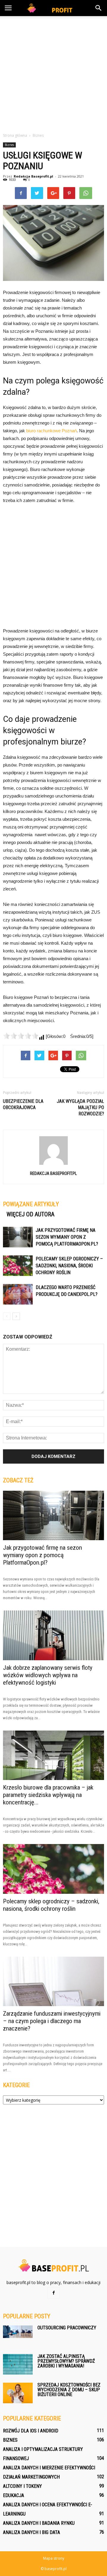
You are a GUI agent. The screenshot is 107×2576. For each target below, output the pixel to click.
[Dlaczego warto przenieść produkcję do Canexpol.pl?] (18, 1294)
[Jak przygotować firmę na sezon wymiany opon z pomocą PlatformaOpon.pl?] (18, 1237)
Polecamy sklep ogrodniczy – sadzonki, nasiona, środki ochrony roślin (69, 1266)
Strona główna (15, 135)
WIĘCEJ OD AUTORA (30, 1214)
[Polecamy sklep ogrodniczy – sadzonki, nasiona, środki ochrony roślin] (18, 1266)
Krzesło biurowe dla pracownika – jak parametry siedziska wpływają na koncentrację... (48, 1795)
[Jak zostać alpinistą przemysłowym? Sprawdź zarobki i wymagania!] (18, 2364)
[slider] (21, 1036)
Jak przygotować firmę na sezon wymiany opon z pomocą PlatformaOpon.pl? (67, 1237)
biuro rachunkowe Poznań (51, 431)
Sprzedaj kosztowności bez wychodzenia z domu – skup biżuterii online (69, 2390)
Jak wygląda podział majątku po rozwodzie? (80, 1107)
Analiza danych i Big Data (32, 2532)
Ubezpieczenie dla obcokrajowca (23, 1104)
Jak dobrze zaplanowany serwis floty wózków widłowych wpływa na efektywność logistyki (48, 1675)
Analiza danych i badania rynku (39, 2523)
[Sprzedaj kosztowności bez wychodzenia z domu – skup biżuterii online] (18, 2393)
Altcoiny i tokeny (22, 2486)
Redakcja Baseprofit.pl (33, 176)
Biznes (9, 145)
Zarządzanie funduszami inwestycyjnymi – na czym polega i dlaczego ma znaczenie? (52, 2021)
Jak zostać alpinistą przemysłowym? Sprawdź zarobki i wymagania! (66, 2361)
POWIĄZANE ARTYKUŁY (31, 1204)
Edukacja (14, 2495)
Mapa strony (54, 2558)
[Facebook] (53, 2293)
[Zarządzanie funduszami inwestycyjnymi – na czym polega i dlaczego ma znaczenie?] (53, 1981)
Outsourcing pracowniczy (67, 2328)
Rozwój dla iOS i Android (31, 2431)
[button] (99, 8)
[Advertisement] (53, 73)
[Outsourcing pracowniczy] (18, 2332)
